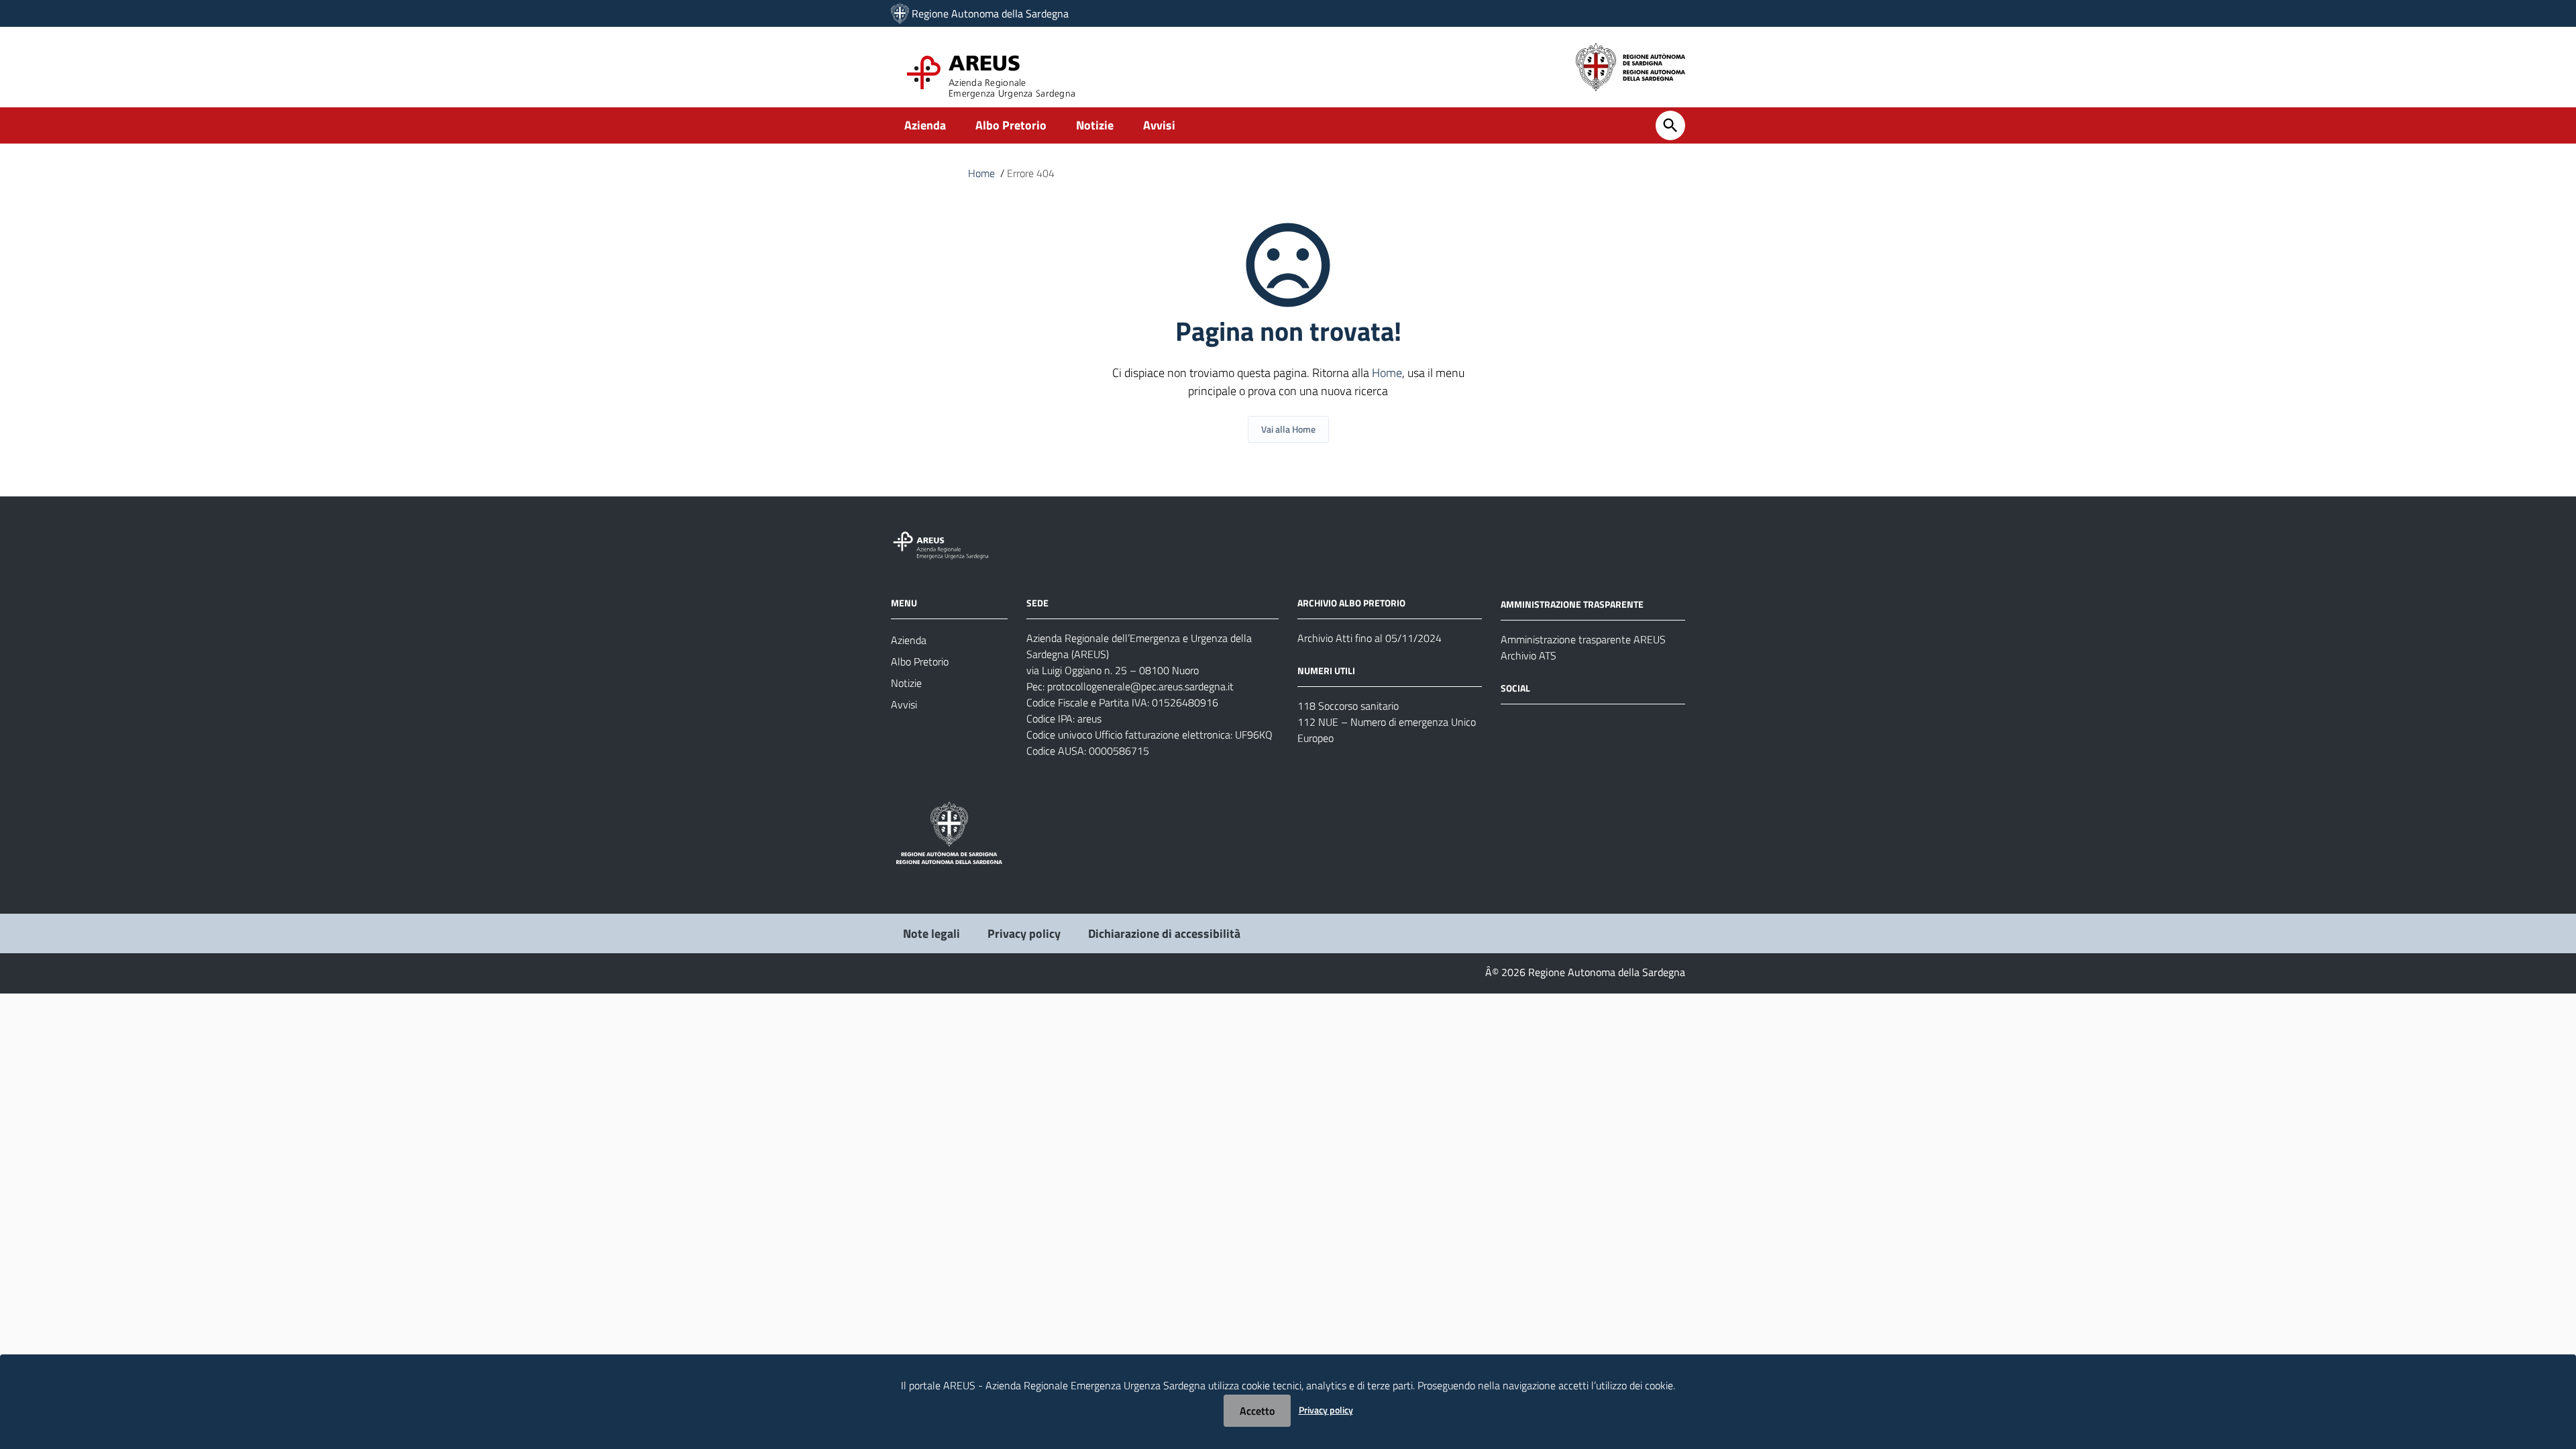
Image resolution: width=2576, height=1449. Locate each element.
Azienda (925, 125)
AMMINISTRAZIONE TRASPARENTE (1572, 604)
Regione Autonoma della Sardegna (990, 13)
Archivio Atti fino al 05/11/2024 (1370, 638)
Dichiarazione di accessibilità (1164, 933)
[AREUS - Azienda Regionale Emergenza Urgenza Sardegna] (900, 13)
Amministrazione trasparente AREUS (1583, 639)
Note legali (931, 933)
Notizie (1095, 125)
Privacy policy (1024, 933)
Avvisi (1159, 125)
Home (981, 173)
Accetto (1257, 1411)
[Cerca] (1670, 125)
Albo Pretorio (1011, 125)
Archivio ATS (1528, 655)
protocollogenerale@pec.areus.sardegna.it (1140, 686)
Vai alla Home (1288, 429)
